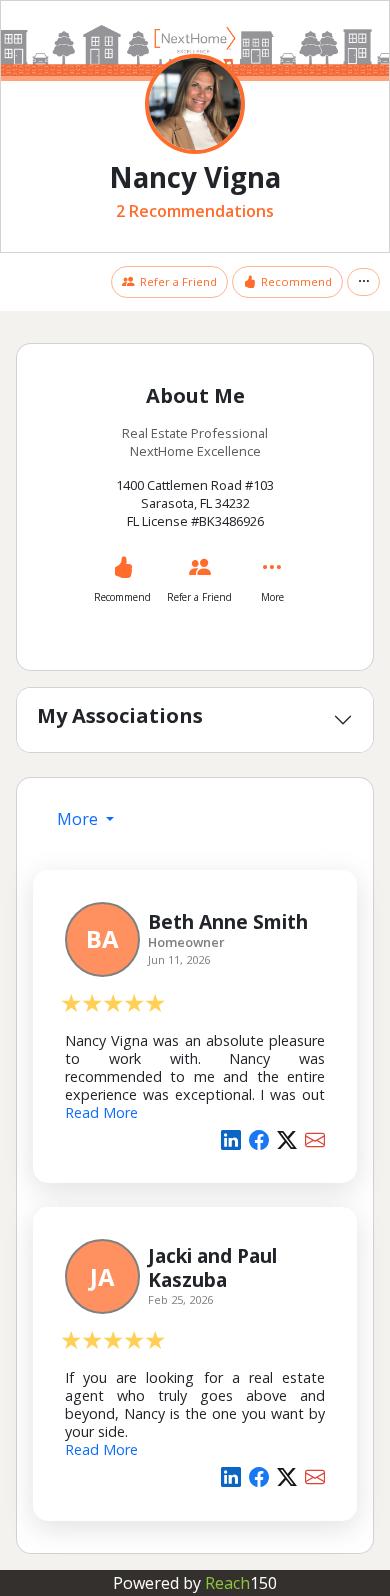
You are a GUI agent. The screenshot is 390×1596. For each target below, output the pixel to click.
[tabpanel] (195, 1191)
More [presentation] (79, 819)
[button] (363, 282)
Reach (241, 1583)
